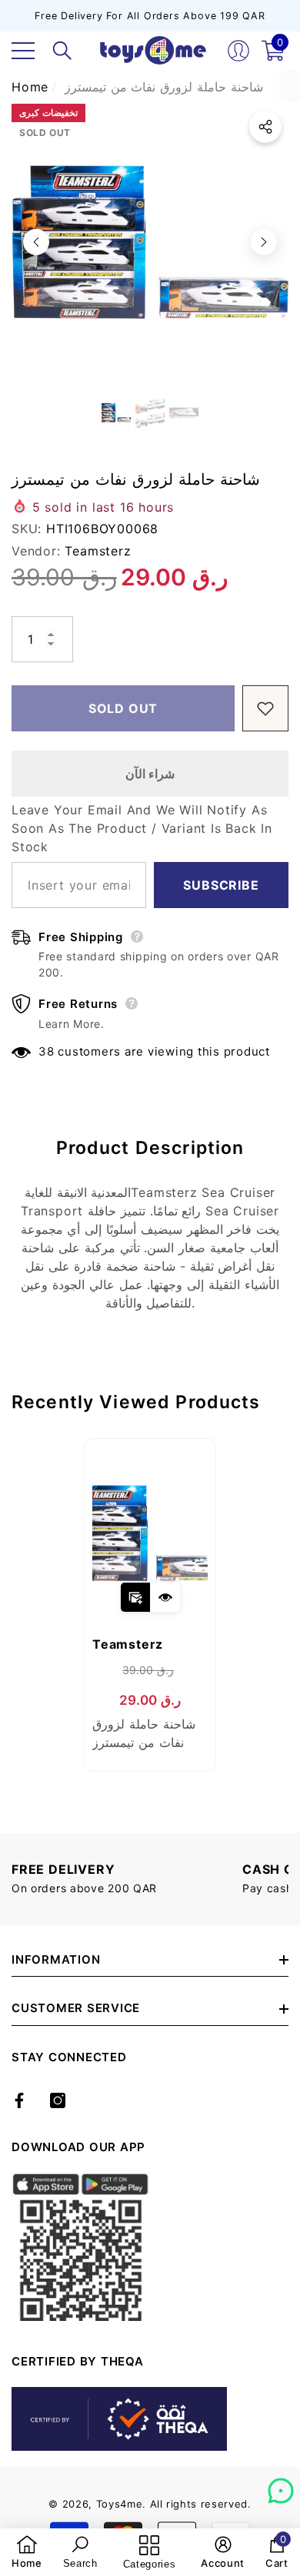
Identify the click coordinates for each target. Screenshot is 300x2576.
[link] (27, 2552)
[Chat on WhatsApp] (281, 2485)
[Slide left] (36, 242)
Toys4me (120, 2504)
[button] (62, 51)
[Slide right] (264, 242)
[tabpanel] (150, 1605)
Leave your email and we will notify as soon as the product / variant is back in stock (142, 828)
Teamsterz (98, 551)
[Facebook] (19, 2100)
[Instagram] (58, 2100)
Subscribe (221, 885)
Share (265, 127)
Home (30, 87)
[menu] (23, 51)
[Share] (265, 127)
